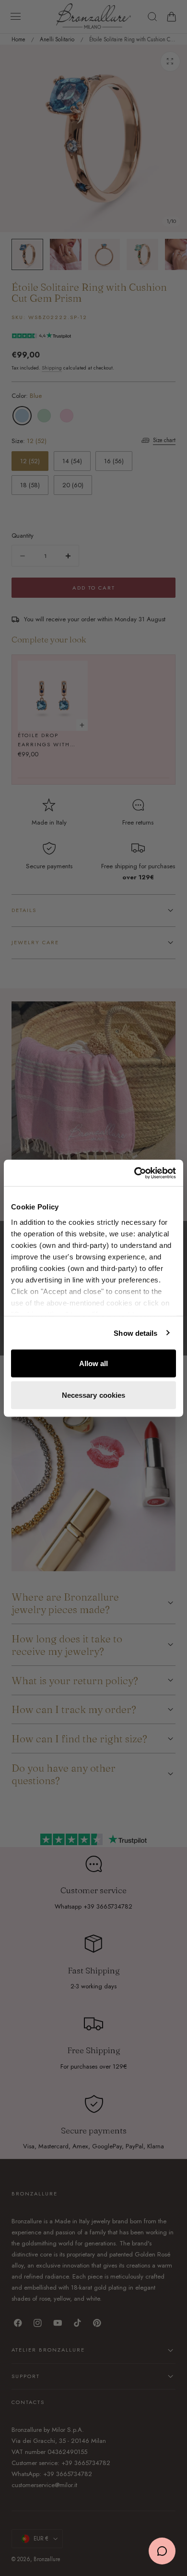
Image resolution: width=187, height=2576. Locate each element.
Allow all (94, 1363)
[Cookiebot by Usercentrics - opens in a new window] (134, 1173)
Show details (135, 1333)
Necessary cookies (94, 1395)
